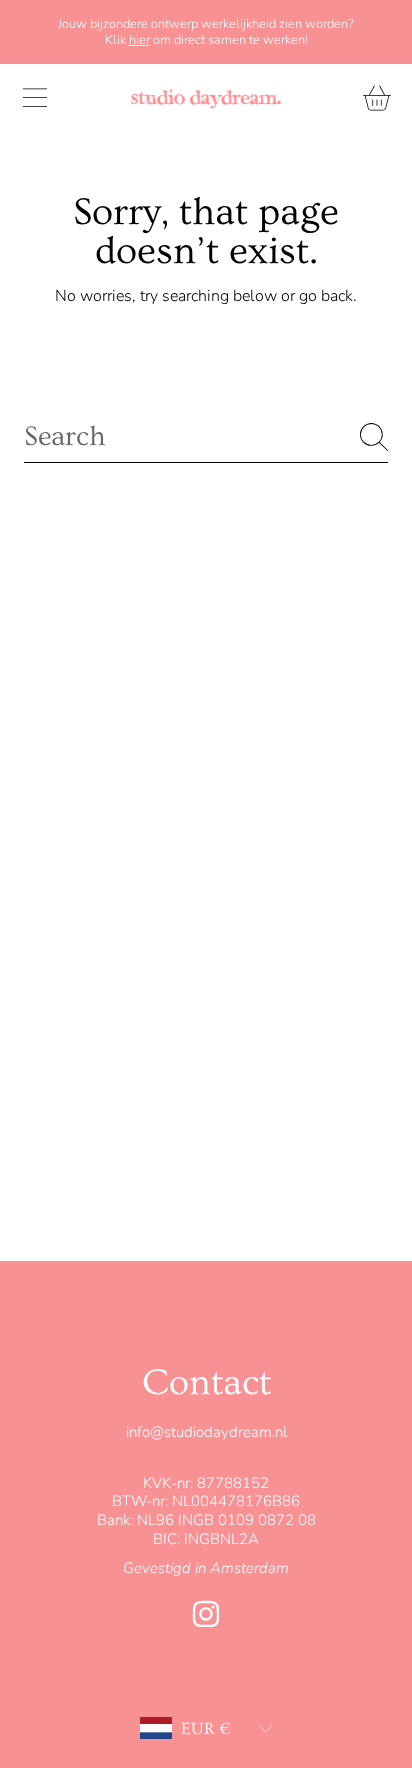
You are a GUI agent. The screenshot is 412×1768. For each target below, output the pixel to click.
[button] (35, 98)
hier (139, 40)
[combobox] (206, 436)
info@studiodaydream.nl (206, 1432)
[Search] (374, 437)
